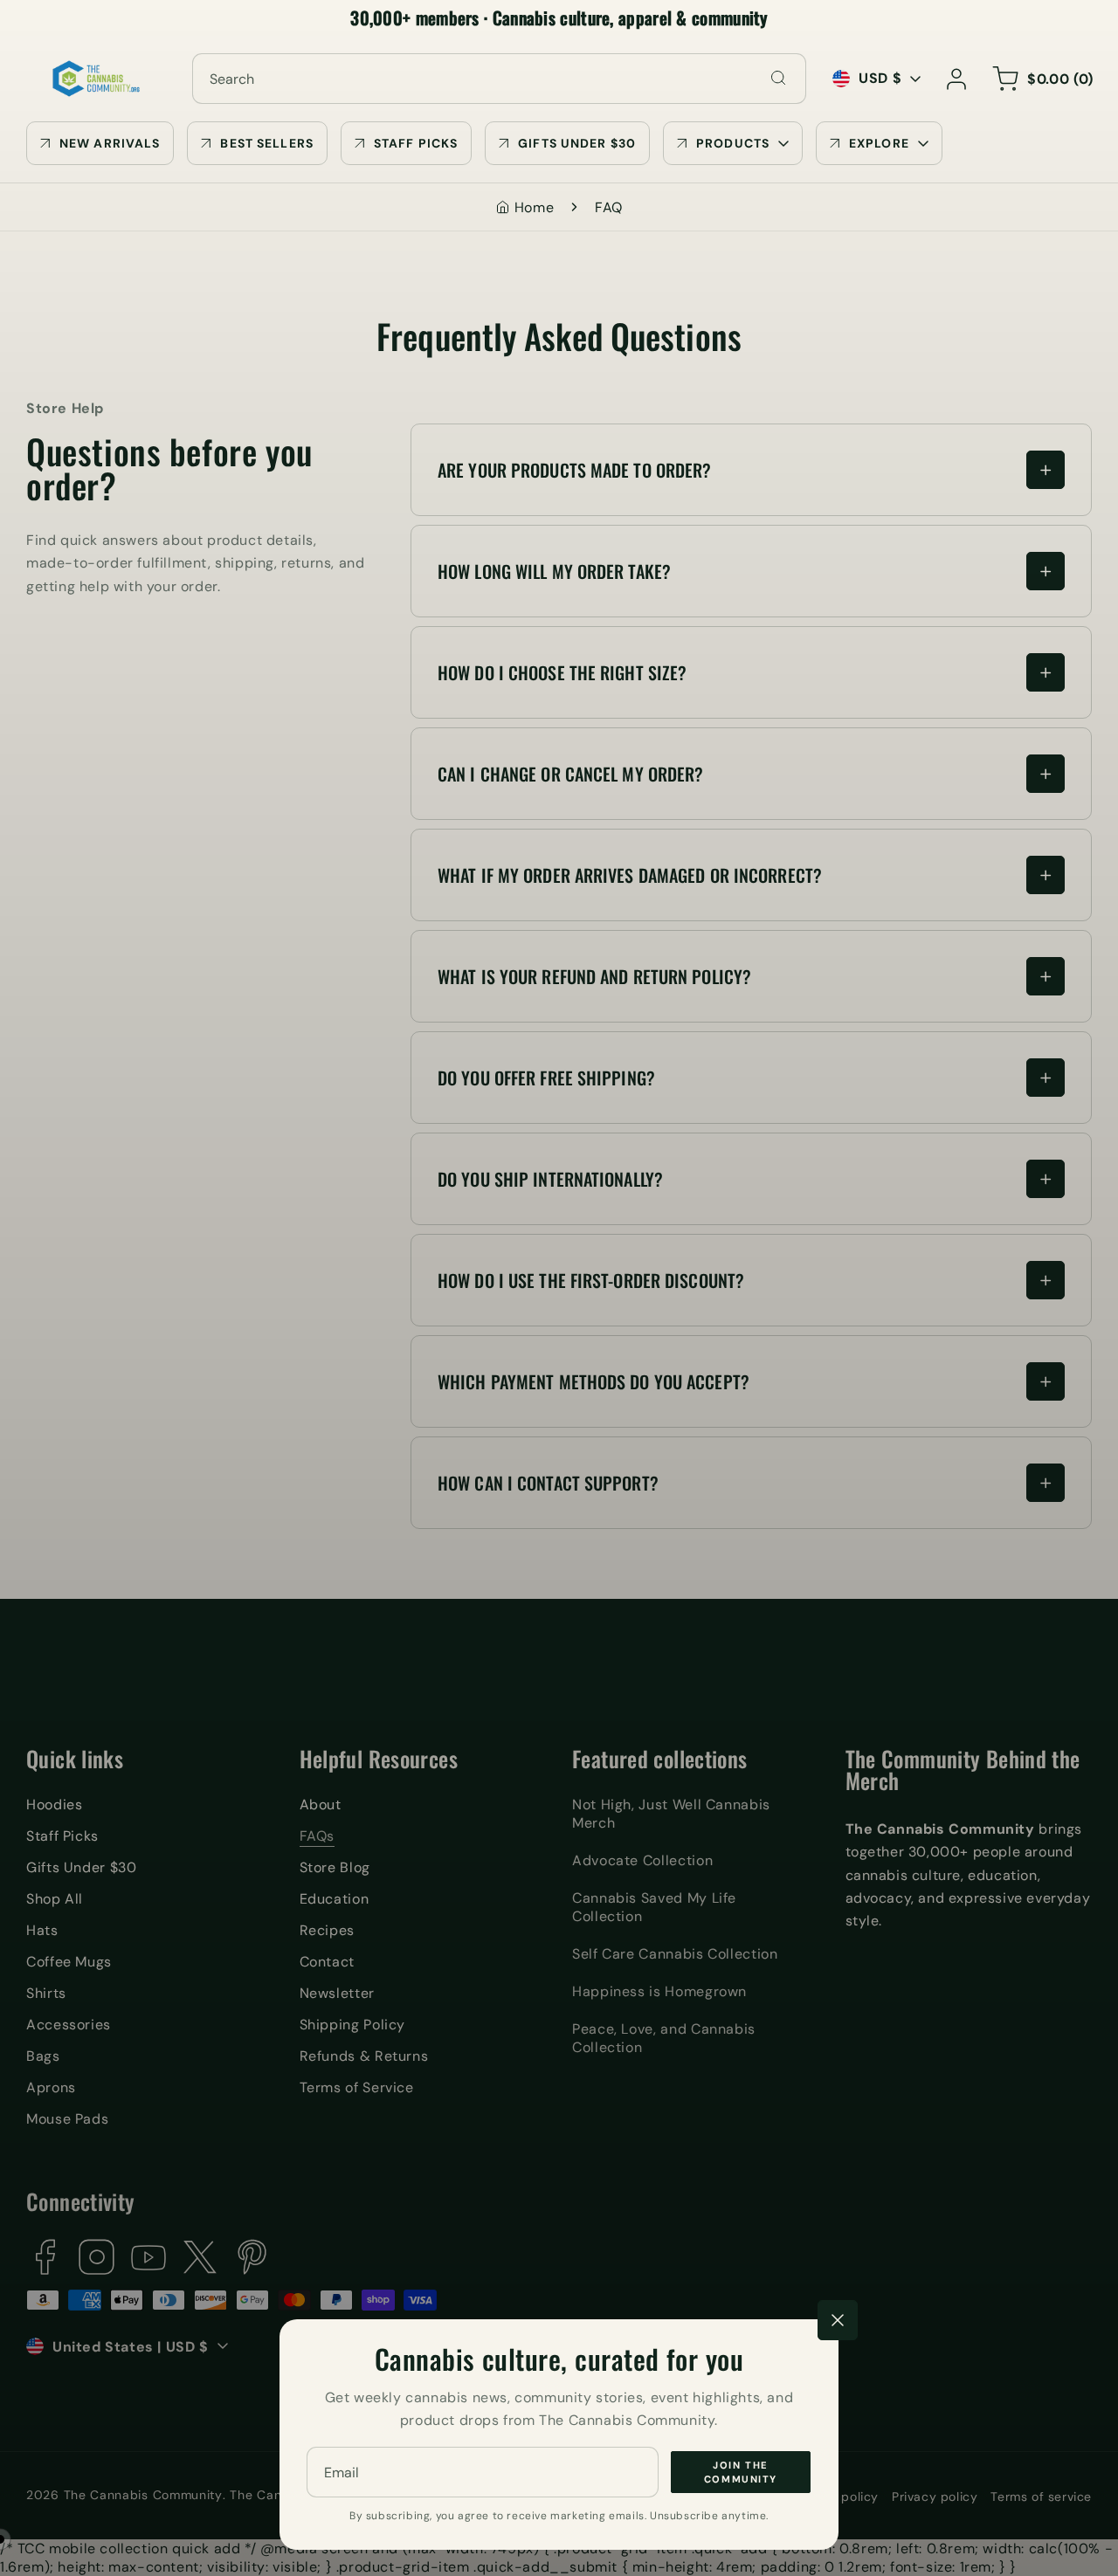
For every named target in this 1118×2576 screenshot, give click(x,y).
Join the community (741, 2472)
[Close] (838, 2320)
